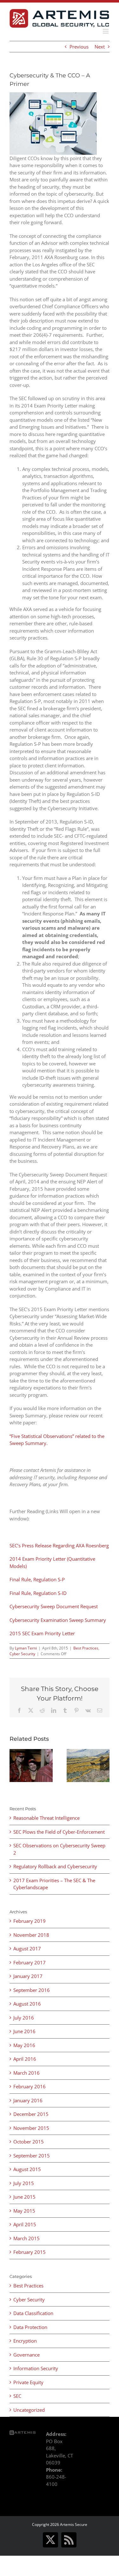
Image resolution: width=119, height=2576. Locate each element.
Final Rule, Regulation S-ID (38, 1593)
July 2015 (24, 2183)
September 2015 (32, 2156)
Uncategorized (29, 2410)
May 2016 (24, 2045)
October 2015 (29, 2142)
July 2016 (24, 2018)
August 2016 (27, 2004)
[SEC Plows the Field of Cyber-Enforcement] (88, 1752)
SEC (17, 2396)
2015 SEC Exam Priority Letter (42, 1633)
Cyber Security (22, 1654)
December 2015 (31, 2114)
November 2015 (31, 2128)
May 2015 (24, 2211)
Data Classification (33, 2313)
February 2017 (30, 1962)
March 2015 (26, 2238)
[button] (14, 1766)
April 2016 (25, 2059)
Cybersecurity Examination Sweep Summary (58, 1620)
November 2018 (31, 1935)
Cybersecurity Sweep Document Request (54, 1606)
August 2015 (27, 2169)
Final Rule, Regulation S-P (37, 1579)
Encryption (25, 2341)
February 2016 (30, 2086)
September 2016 (32, 1990)
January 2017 (28, 1976)
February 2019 (30, 1921)
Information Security (36, 2368)
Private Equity (28, 2382)
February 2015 (30, 2252)
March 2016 (26, 2073)
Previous (79, 47)
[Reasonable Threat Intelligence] (31, 1752)
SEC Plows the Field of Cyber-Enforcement (59, 1832)
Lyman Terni (26, 1648)
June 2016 (24, 2031)
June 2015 (24, 2197)
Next (100, 47)
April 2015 (25, 2224)
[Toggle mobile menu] (106, 31)
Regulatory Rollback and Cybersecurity (55, 1866)
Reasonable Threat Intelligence (46, 1818)
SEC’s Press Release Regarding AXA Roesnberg (59, 1545)
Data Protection (30, 2327)
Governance (26, 2355)
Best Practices (86, 1648)
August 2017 (27, 1948)
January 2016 (28, 2100)
